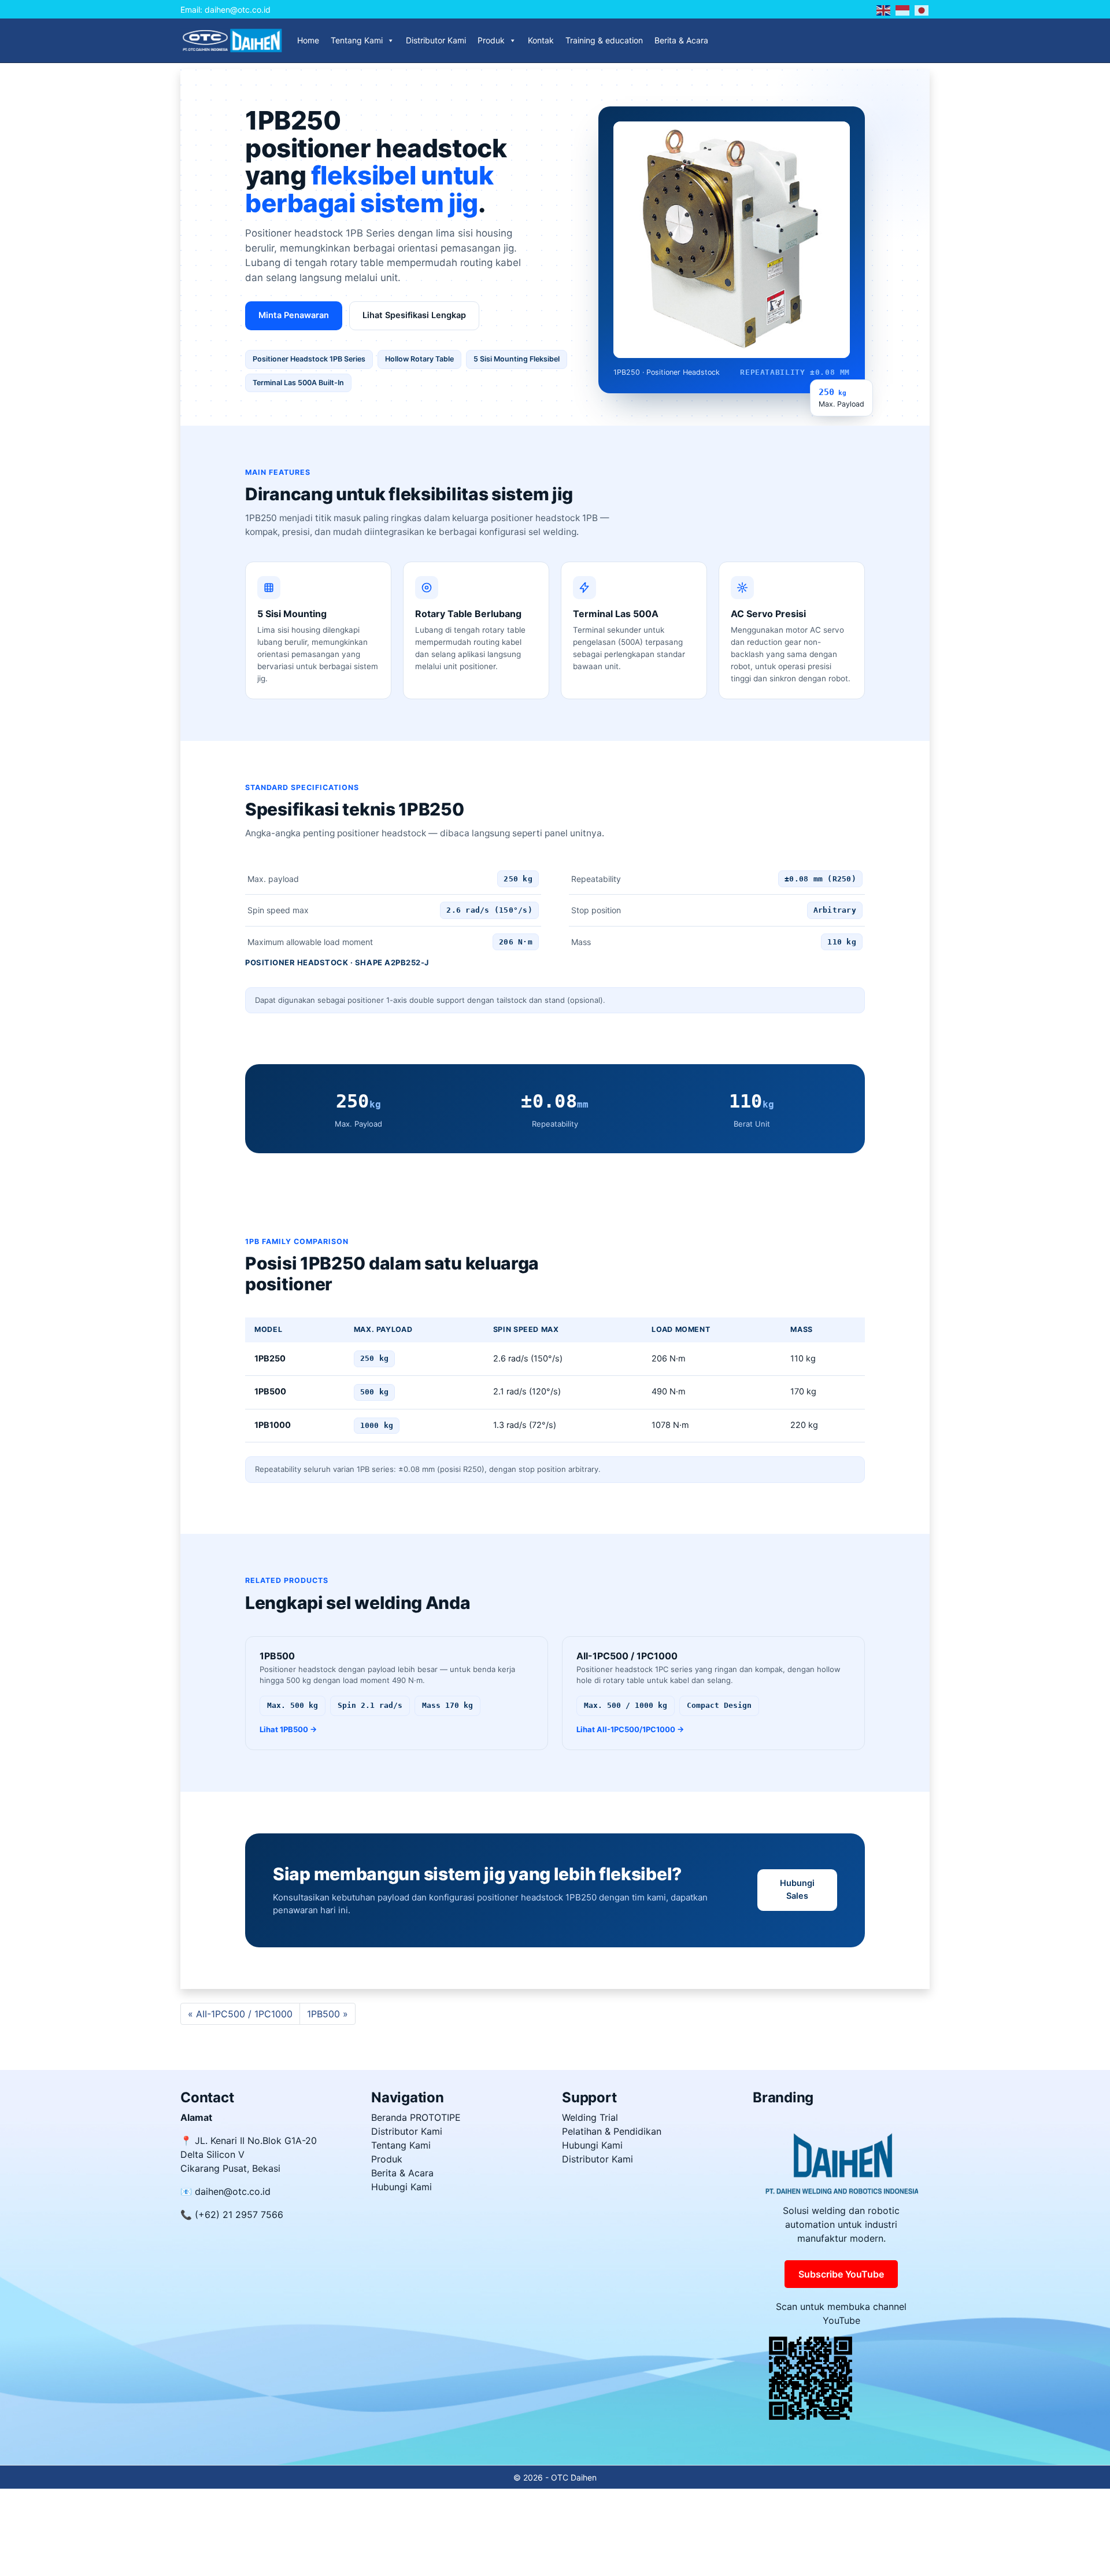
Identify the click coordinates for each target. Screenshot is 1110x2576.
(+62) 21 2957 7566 (239, 2215)
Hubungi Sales (797, 1889)
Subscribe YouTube (841, 2274)
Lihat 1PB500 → (288, 1729)
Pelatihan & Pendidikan (612, 2131)
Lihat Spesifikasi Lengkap (414, 315)
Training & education (604, 40)
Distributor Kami (436, 40)
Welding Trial (590, 2117)
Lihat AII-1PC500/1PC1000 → (630, 1729)
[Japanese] (922, 9)
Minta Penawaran (294, 315)
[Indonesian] (903, 9)
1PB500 (323, 2014)
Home (308, 40)
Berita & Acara (681, 40)
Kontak (541, 40)
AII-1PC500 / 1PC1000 (244, 2014)
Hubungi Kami (402, 2187)
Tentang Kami (357, 40)
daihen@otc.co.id (233, 2191)
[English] (884, 9)
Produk (491, 40)
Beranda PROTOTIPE (416, 2117)
